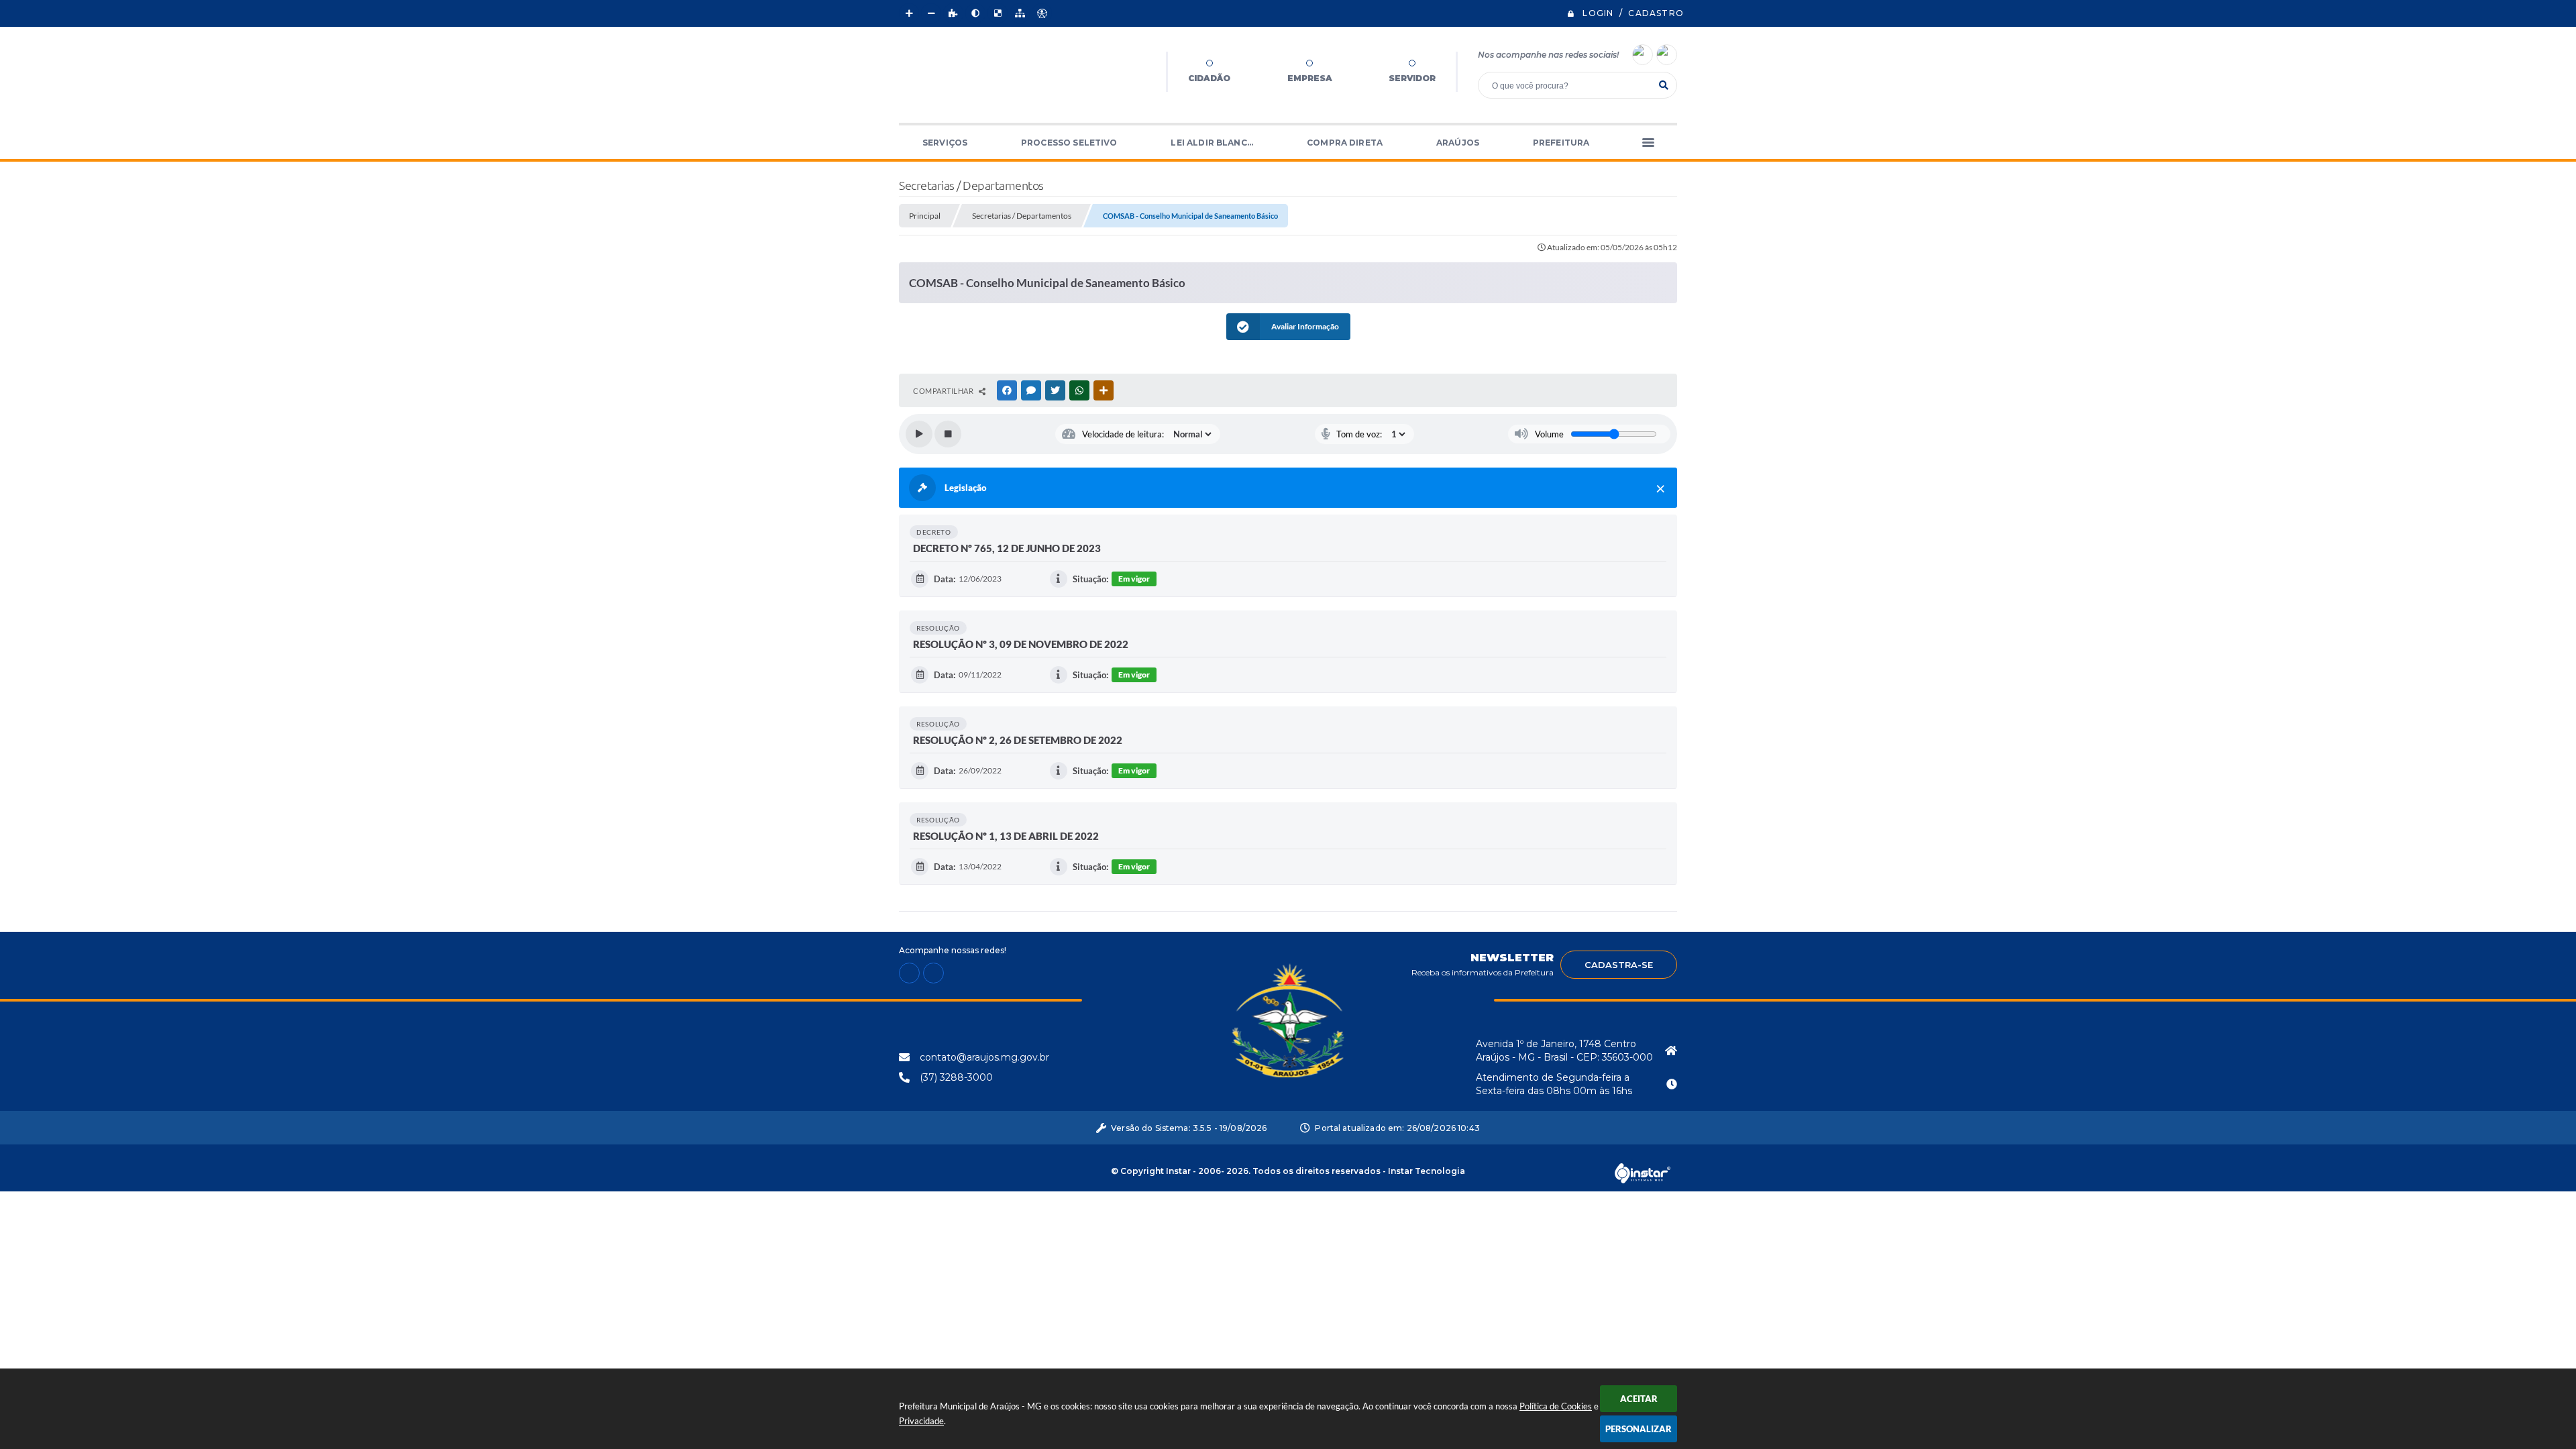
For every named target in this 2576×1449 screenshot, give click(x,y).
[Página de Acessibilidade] (1042, 13)
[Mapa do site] (1020, 13)
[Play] (919, 434)
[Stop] (948, 434)
